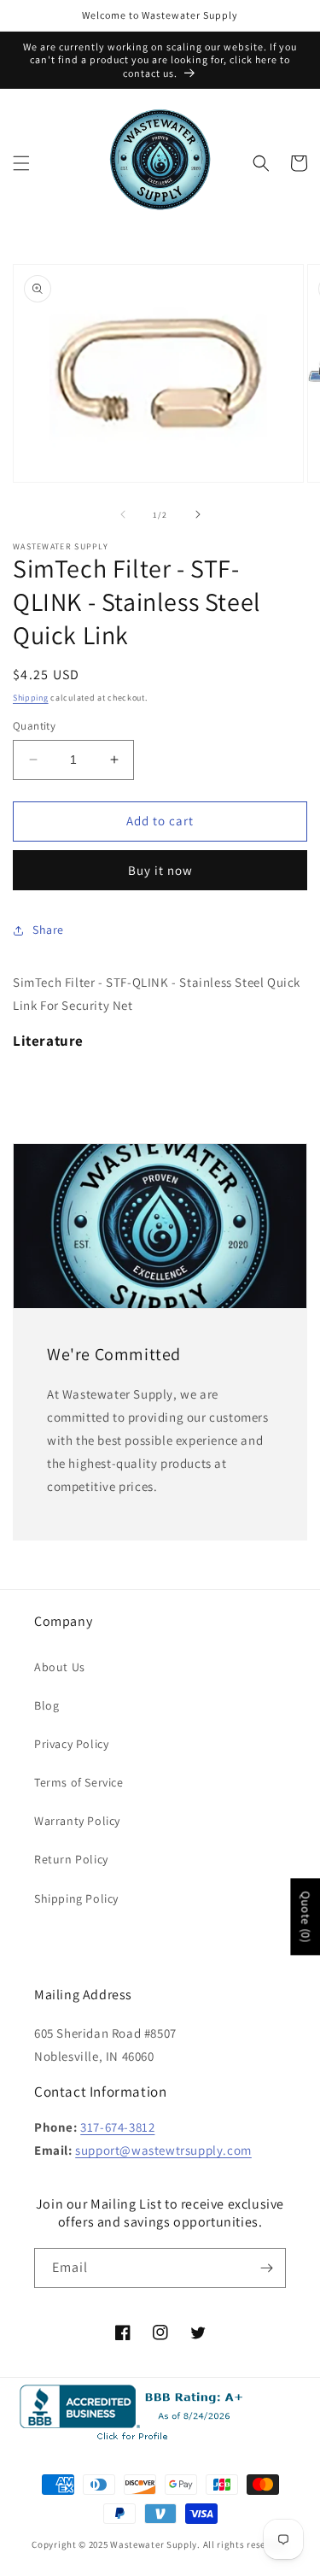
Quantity (34, 726)
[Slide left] (123, 514)
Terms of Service (79, 1782)
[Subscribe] (266, 2268)
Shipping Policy (76, 1898)
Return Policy (71, 1859)
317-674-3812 (117, 2127)
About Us (60, 1667)
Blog (47, 1705)
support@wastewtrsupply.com (163, 2150)
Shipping (31, 698)
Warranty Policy (77, 1821)
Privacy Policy (71, 1744)
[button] (21, 163)
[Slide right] (198, 514)
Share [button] (48, 930)
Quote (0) (305, 1916)
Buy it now (160, 870)
